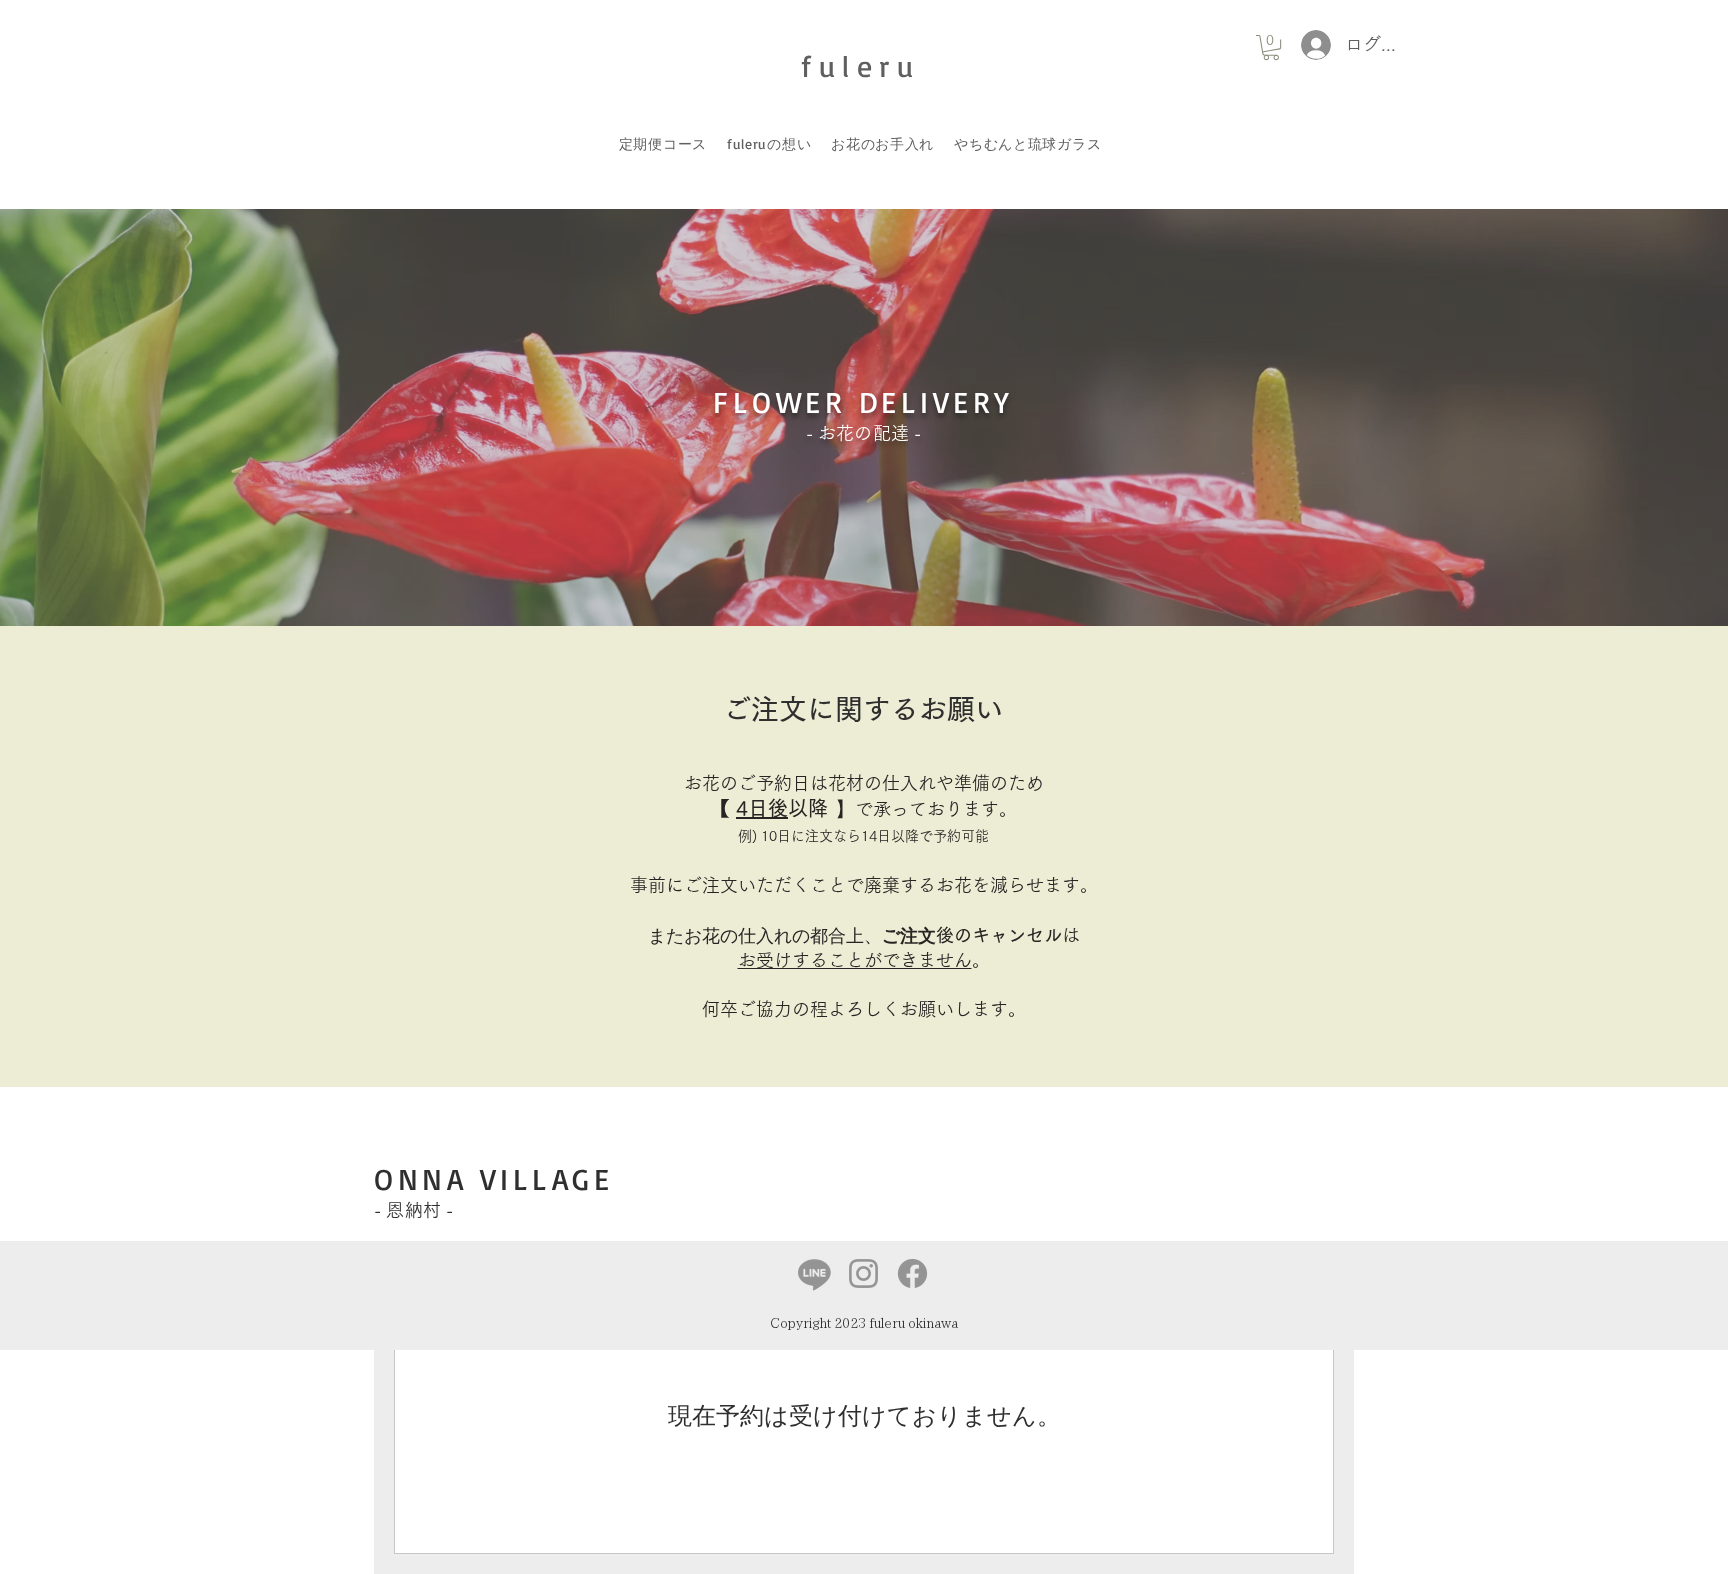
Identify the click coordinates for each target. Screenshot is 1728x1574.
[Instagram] (863, 1273)
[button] (1271, 47)
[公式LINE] (814, 1273)
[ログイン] (1310, 45)
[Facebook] (912, 1273)
